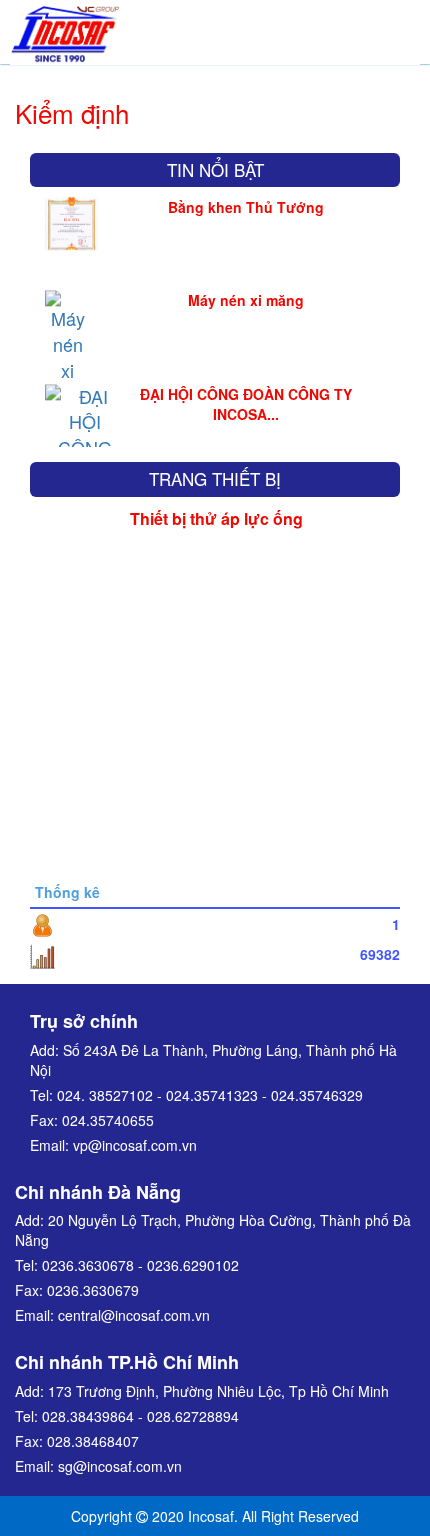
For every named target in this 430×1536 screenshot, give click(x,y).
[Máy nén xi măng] (67, 347)
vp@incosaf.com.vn (135, 1145)
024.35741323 (212, 1095)
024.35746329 (317, 1095)
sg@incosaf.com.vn (120, 1466)
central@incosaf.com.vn (134, 1315)
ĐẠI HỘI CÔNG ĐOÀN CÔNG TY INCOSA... (246, 404)
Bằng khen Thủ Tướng (246, 207)
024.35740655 (108, 1120)
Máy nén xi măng (246, 301)
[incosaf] (65, 29)
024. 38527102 (105, 1095)
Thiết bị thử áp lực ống (216, 518)
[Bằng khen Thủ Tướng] (71, 220)
